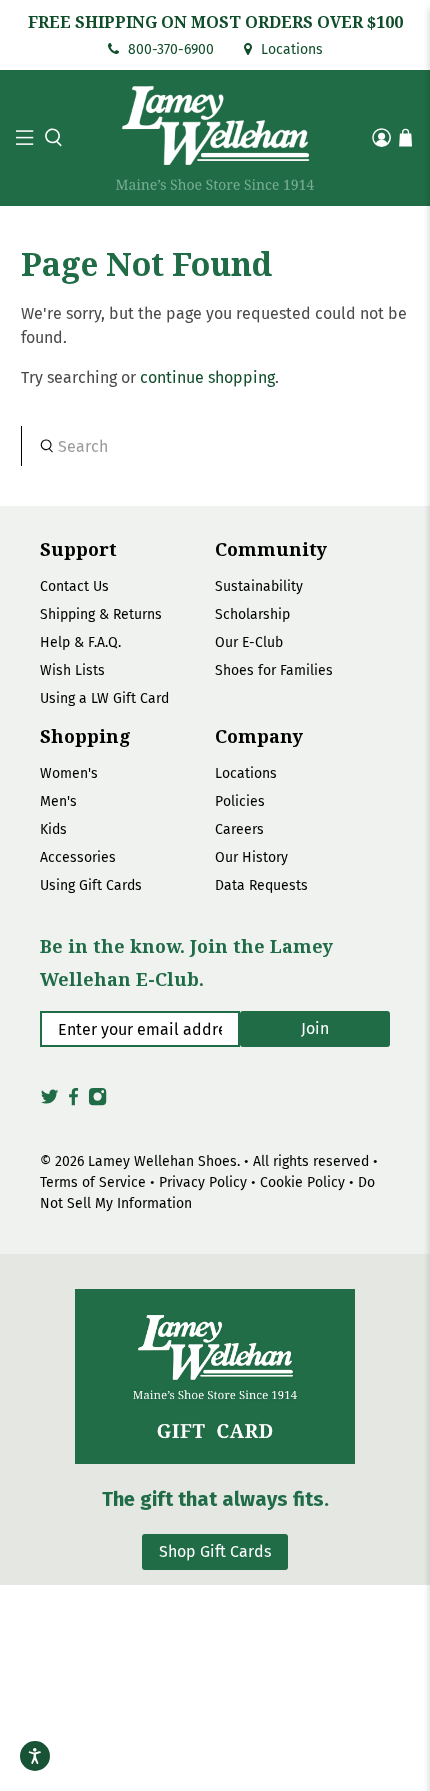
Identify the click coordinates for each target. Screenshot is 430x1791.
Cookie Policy (302, 1182)
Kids (53, 829)
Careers (239, 829)
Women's (69, 773)
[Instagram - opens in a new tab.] (97, 1102)
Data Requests (261, 885)
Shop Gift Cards (215, 1551)
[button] (51, 137)
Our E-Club (249, 642)
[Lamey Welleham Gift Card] (215, 1376)
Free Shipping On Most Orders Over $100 (215, 22)
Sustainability (259, 586)
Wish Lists (72, 670)
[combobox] (215, 446)
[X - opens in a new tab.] (49, 1102)
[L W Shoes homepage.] (215, 138)
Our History (251, 857)
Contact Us (74, 586)
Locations (290, 49)
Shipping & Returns (101, 614)
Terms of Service (93, 1182)
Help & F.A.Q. (80, 642)
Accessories (78, 857)
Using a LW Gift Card (104, 698)
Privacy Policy (203, 1182)
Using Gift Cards (91, 885)
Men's (58, 801)
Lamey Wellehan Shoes (162, 1161)
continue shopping (207, 377)
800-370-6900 (169, 49)
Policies (240, 801)
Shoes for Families (274, 670)
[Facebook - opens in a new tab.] (73, 1102)
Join (315, 1028)
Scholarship (252, 614)
